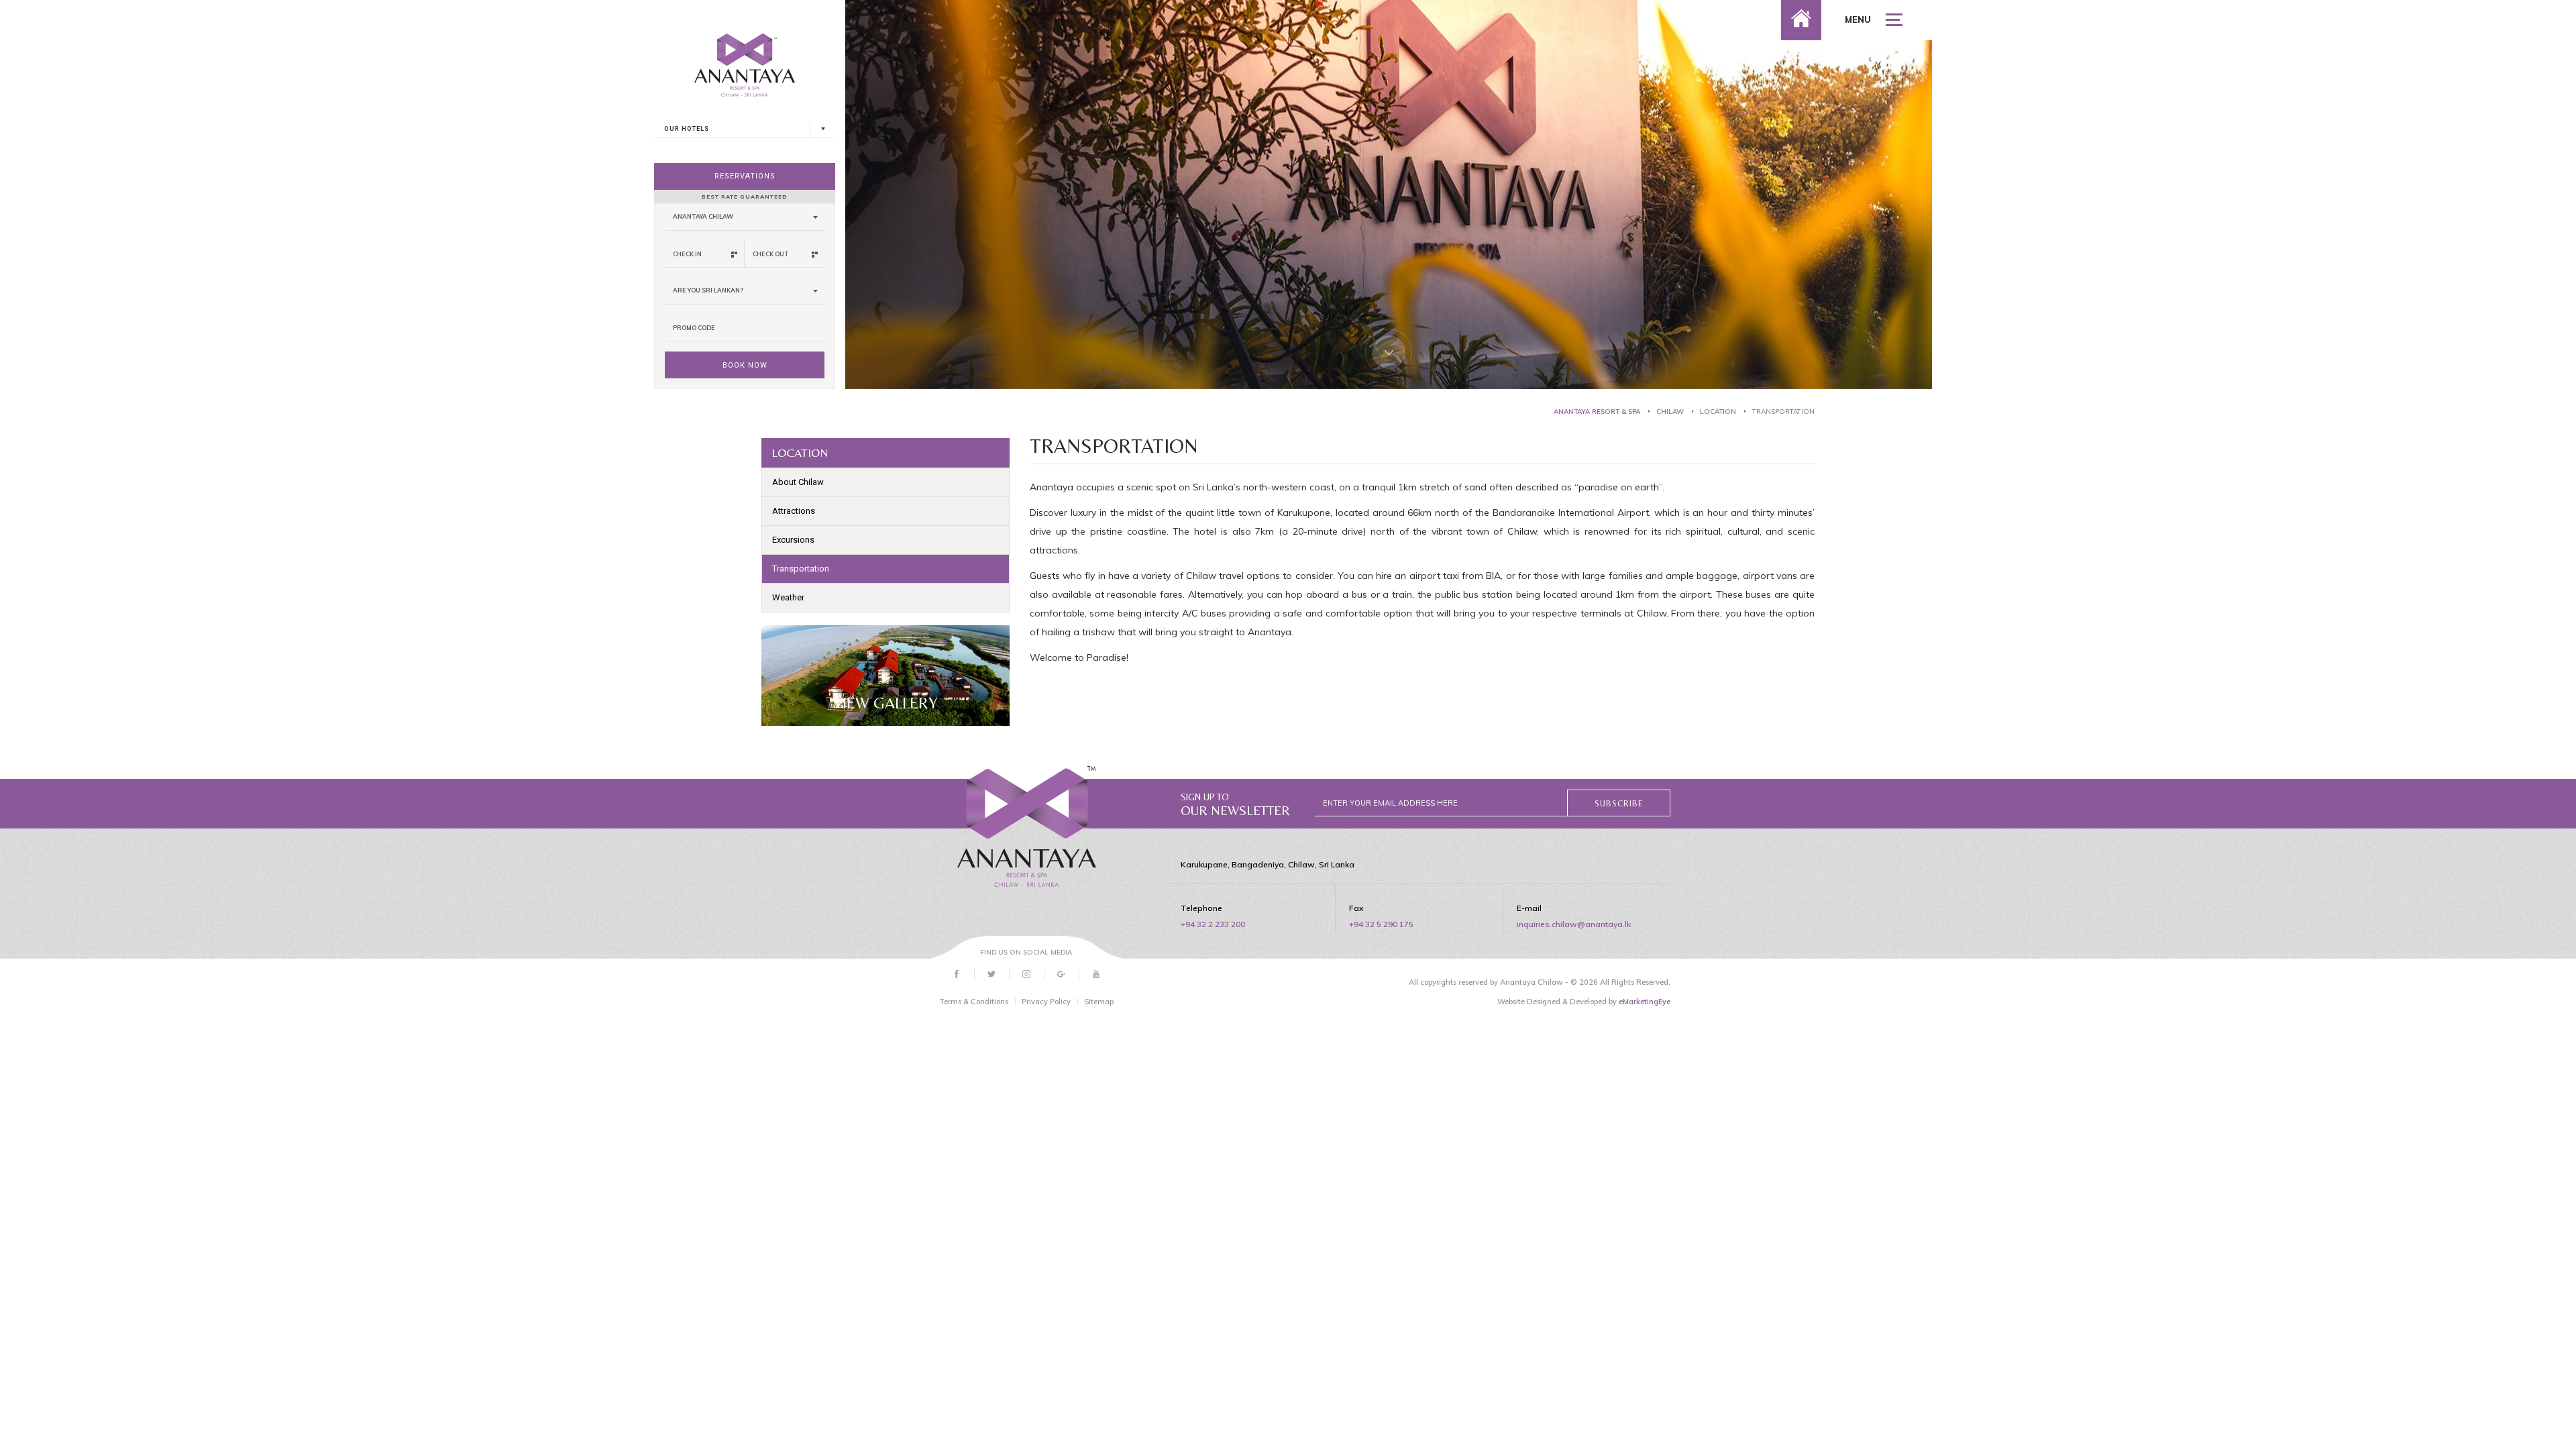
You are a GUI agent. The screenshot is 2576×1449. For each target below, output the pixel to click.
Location (1718, 412)
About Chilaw (798, 482)
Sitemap (1099, 1002)
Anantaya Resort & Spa (1597, 412)
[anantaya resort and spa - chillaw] (745, 53)
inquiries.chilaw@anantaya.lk (1574, 924)
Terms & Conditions (974, 1002)
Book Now (745, 365)
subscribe (1619, 804)
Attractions (794, 511)
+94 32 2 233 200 (1213, 924)
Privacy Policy (1046, 1002)
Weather (788, 597)
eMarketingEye (1645, 1002)
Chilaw (1670, 412)
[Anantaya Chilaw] (1027, 826)
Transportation (801, 569)
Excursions (793, 540)
